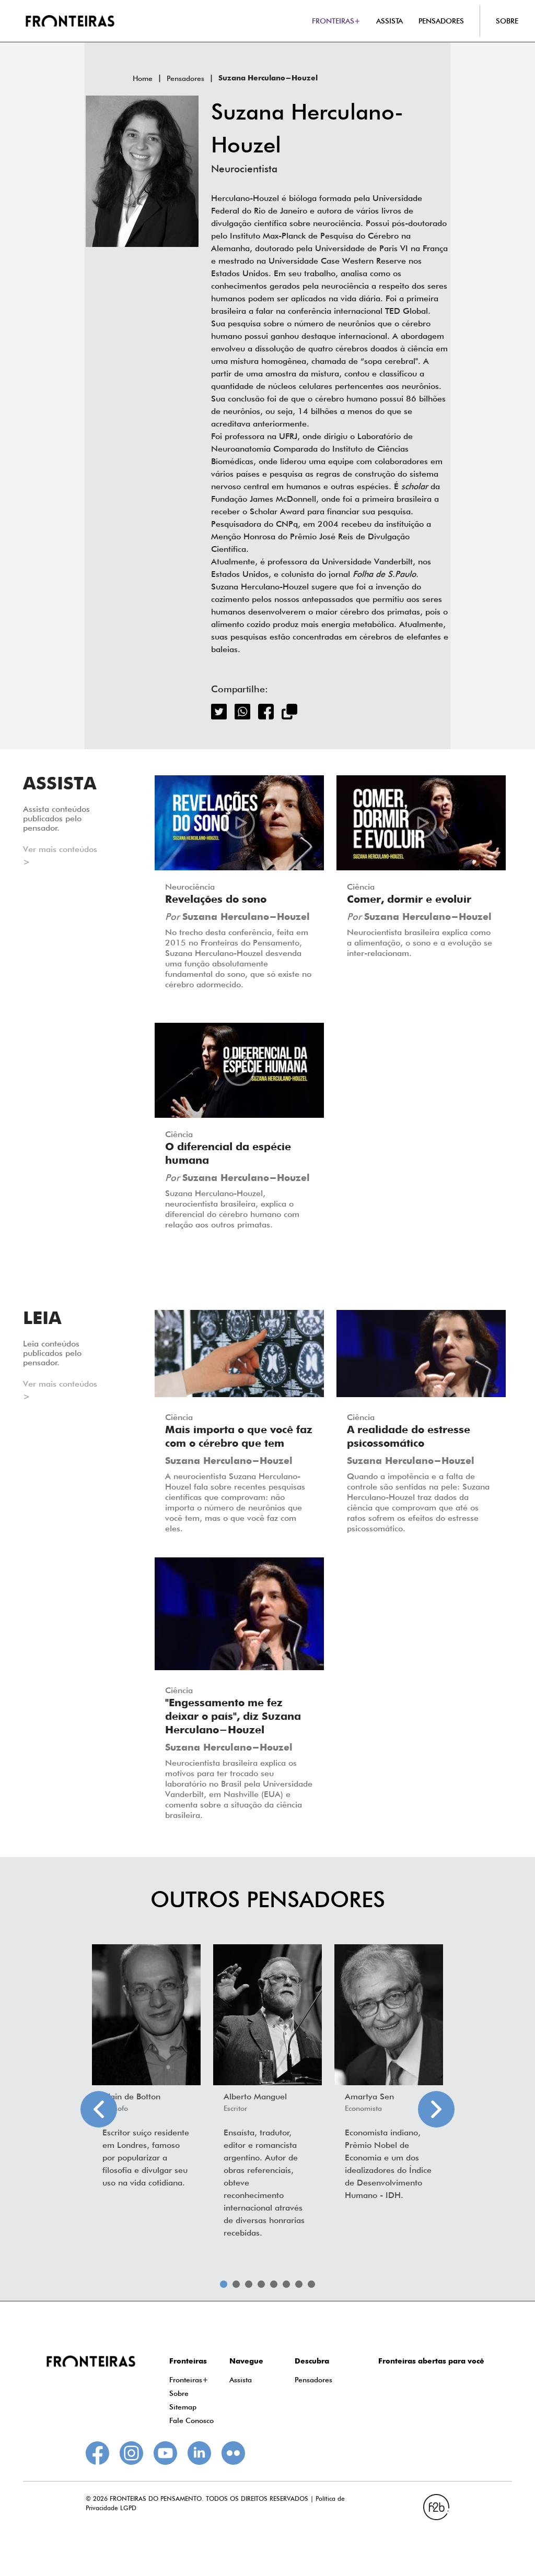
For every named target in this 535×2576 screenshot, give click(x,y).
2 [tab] (236, 2284)
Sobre (179, 2393)
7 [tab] (299, 2284)
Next (436, 2109)
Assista (241, 2380)
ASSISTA (389, 21)
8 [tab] (311, 2284)
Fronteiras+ (189, 2380)
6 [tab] (286, 2284)
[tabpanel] (146, 2069)
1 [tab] (224, 2284)
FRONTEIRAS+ (336, 21)
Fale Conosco (191, 2420)
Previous (99, 2109)
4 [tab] (261, 2284)
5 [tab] (274, 2284)
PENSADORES (441, 21)
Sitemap (183, 2407)
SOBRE (507, 21)
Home (143, 78)
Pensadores (185, 78)
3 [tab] (249, 2284)
